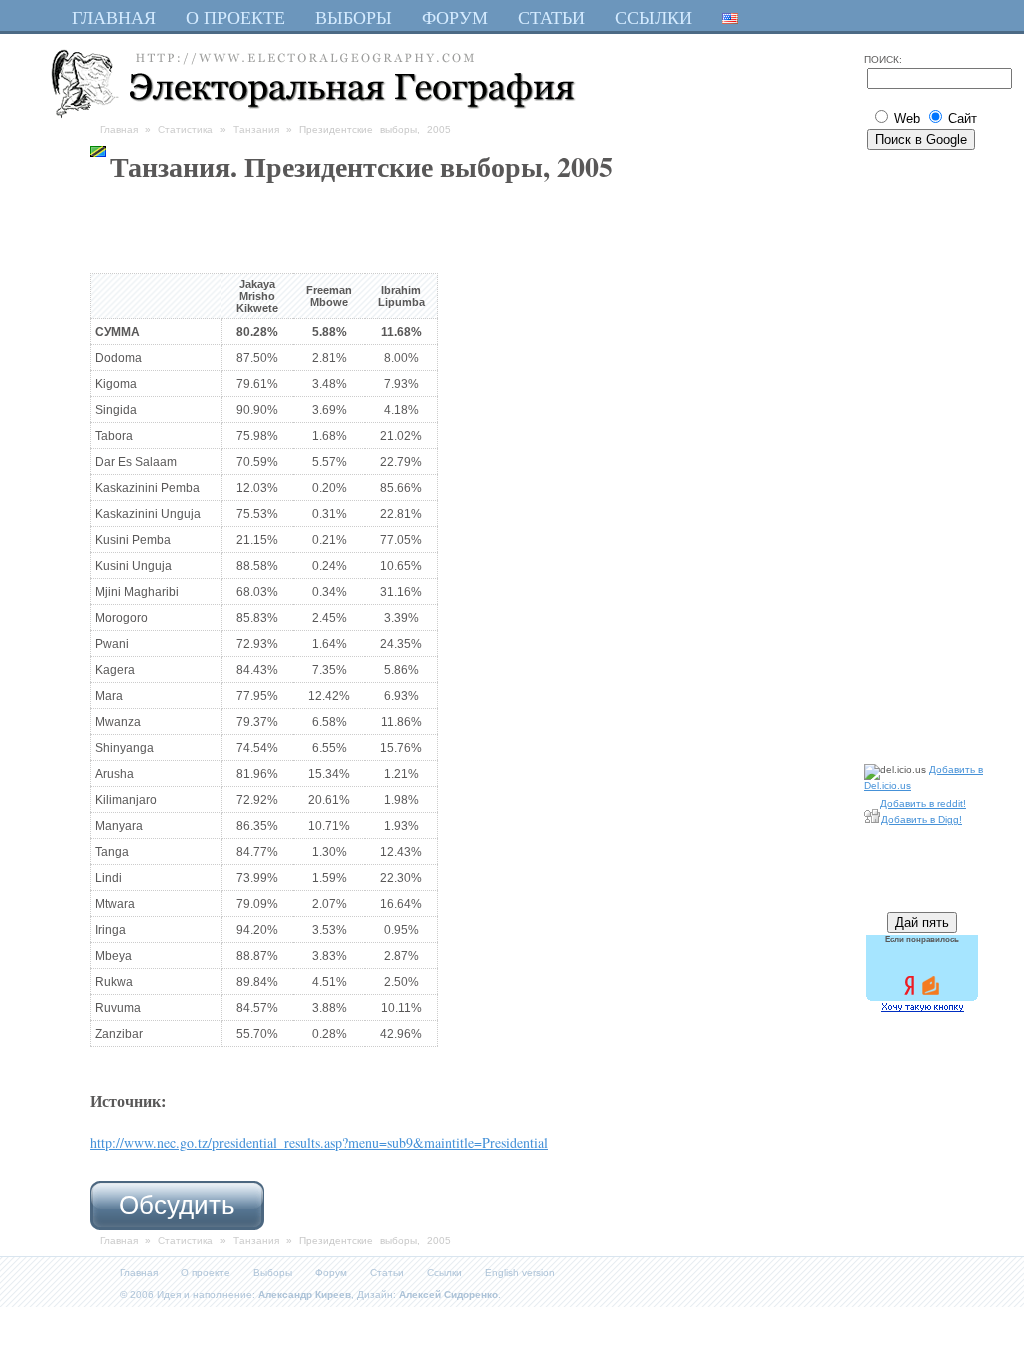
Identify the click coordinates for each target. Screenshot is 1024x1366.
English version (520, 1272)
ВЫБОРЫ (353, 17)
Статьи (387, 1272)
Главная (119, 129)
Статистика (185, 129)
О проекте (205, 1272)
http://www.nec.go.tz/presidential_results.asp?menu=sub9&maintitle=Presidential (319, 1142)
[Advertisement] (924, 453)
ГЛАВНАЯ (114, 17)
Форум (331, 1272)
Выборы (272, 1272)
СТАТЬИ (551, 17)
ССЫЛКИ (653, 17)
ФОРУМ (455, 17)
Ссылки (444, 1272)
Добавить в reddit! (923, 803)
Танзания (256, 129)
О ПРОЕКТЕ (235, 17)
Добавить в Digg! (921, 819)
